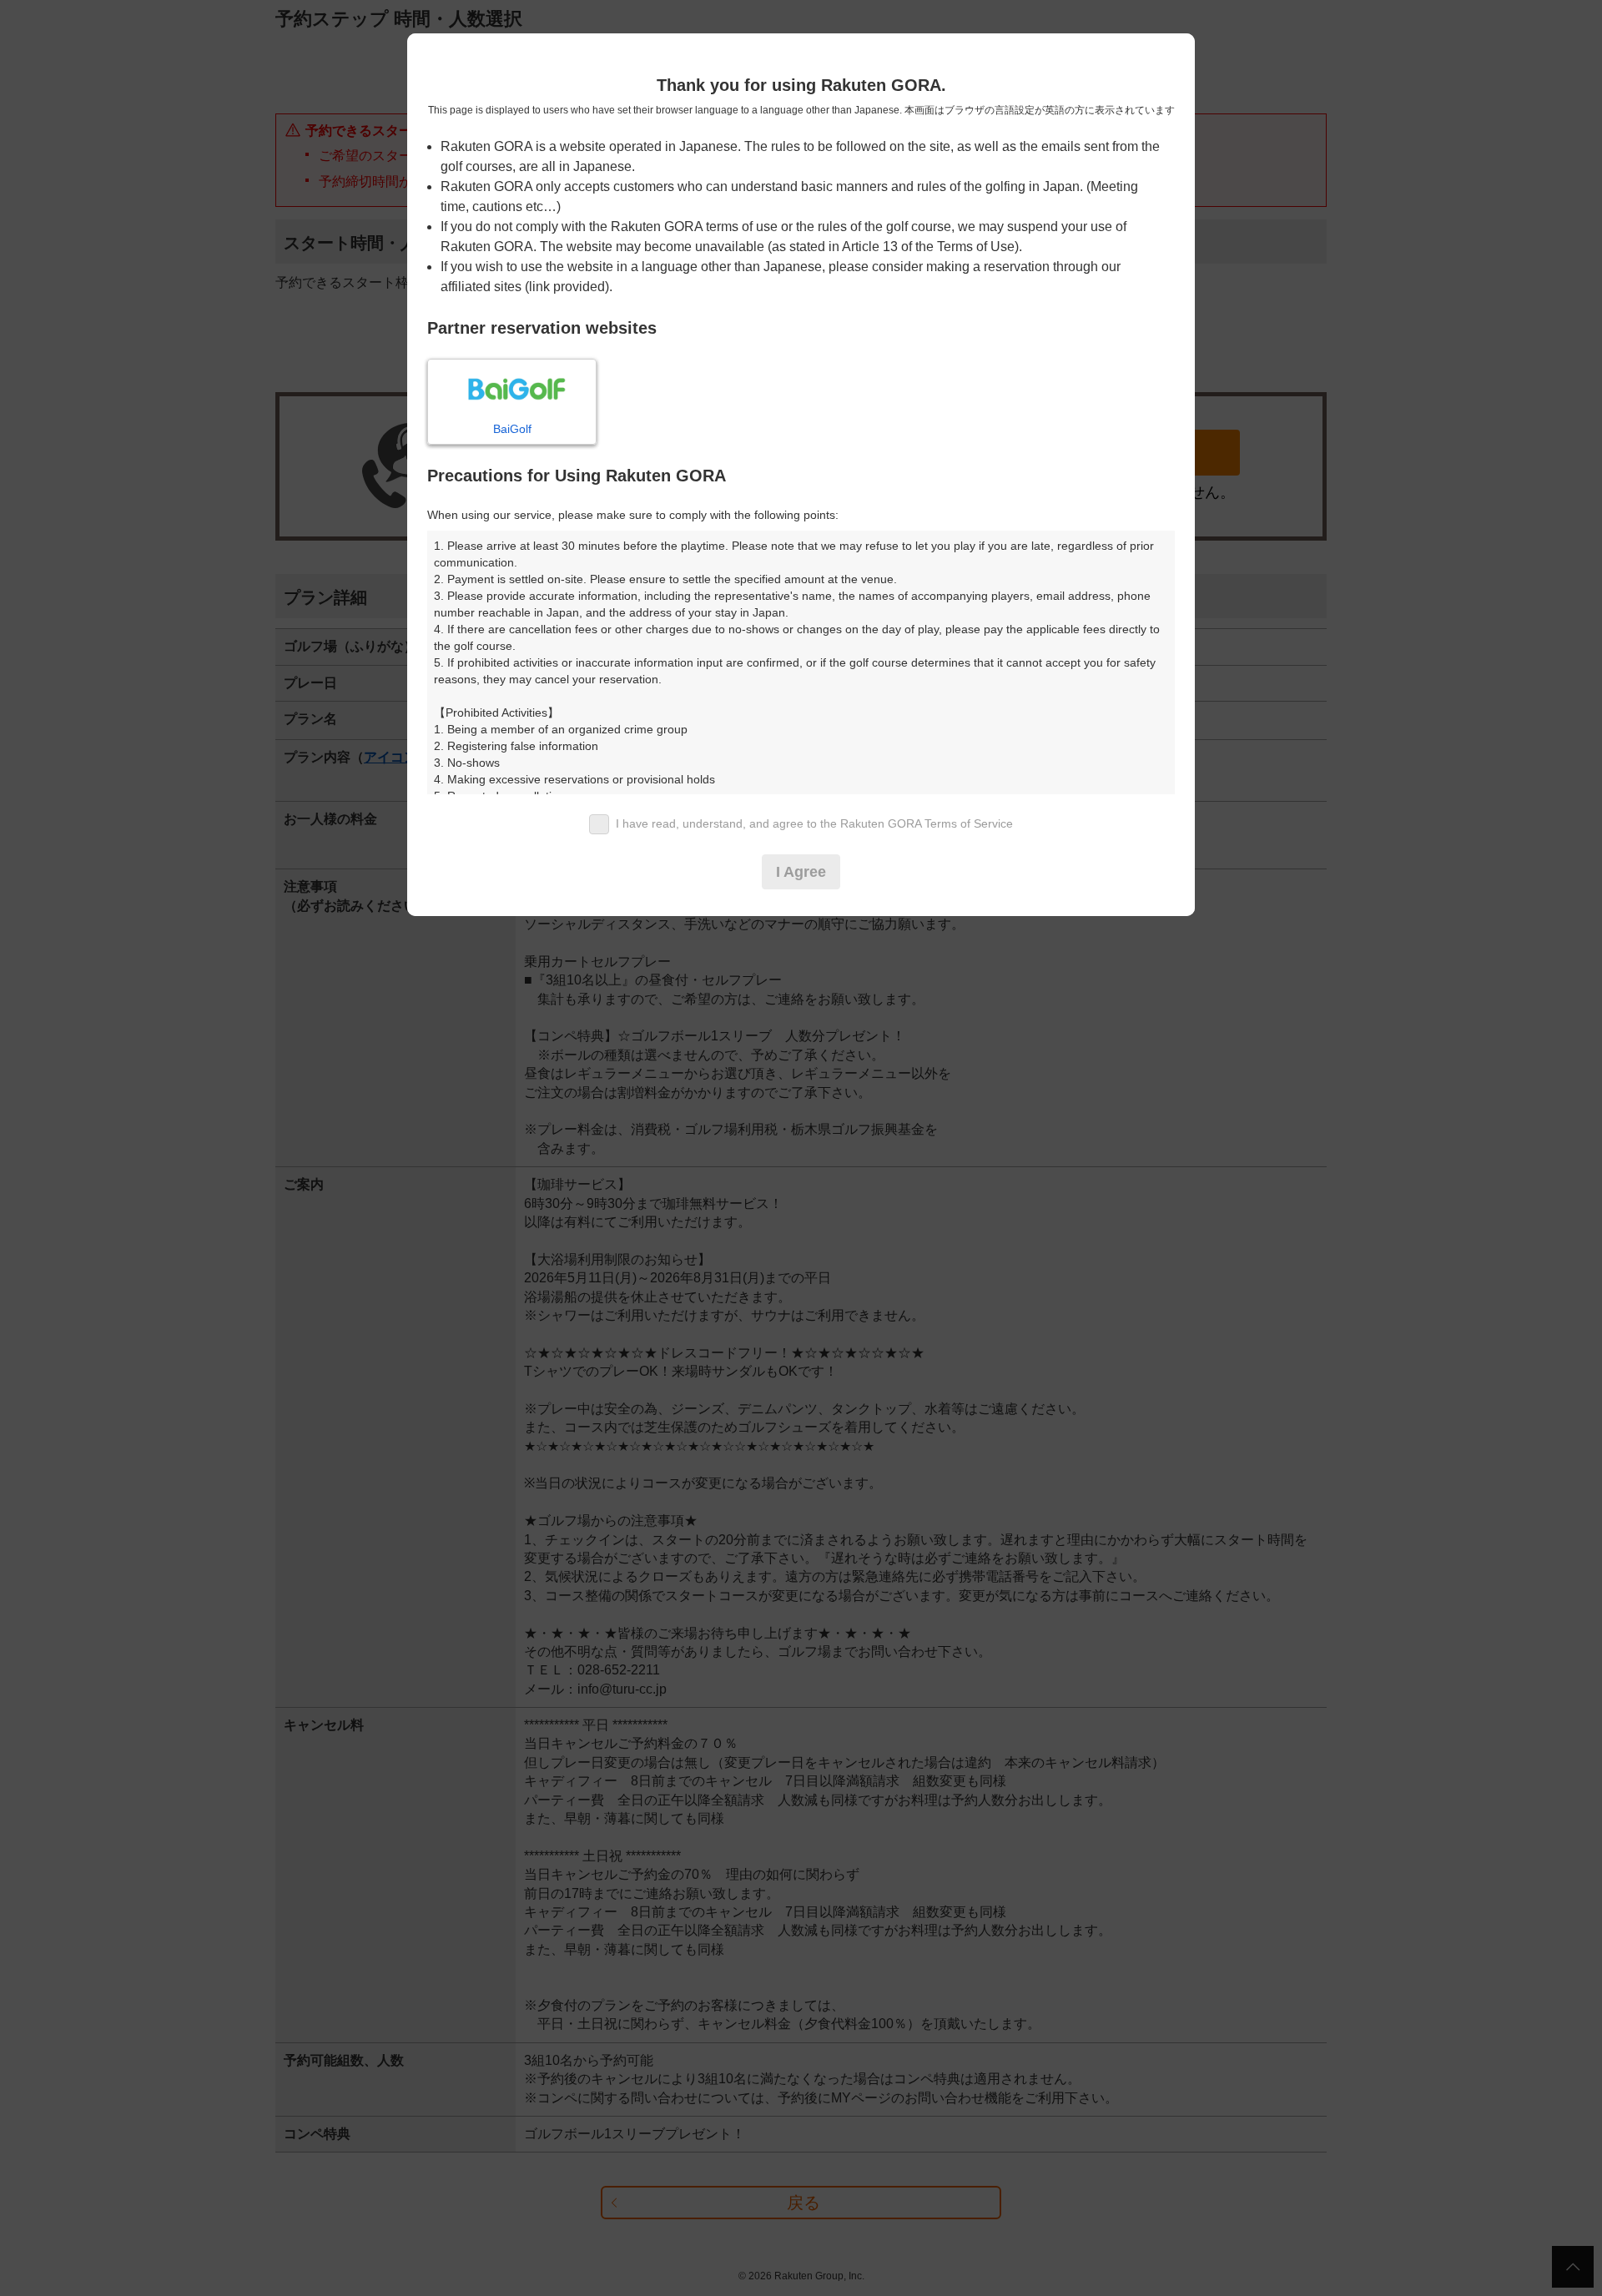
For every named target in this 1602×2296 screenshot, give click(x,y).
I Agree (801, 872)
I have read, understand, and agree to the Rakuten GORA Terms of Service (814, 823)
